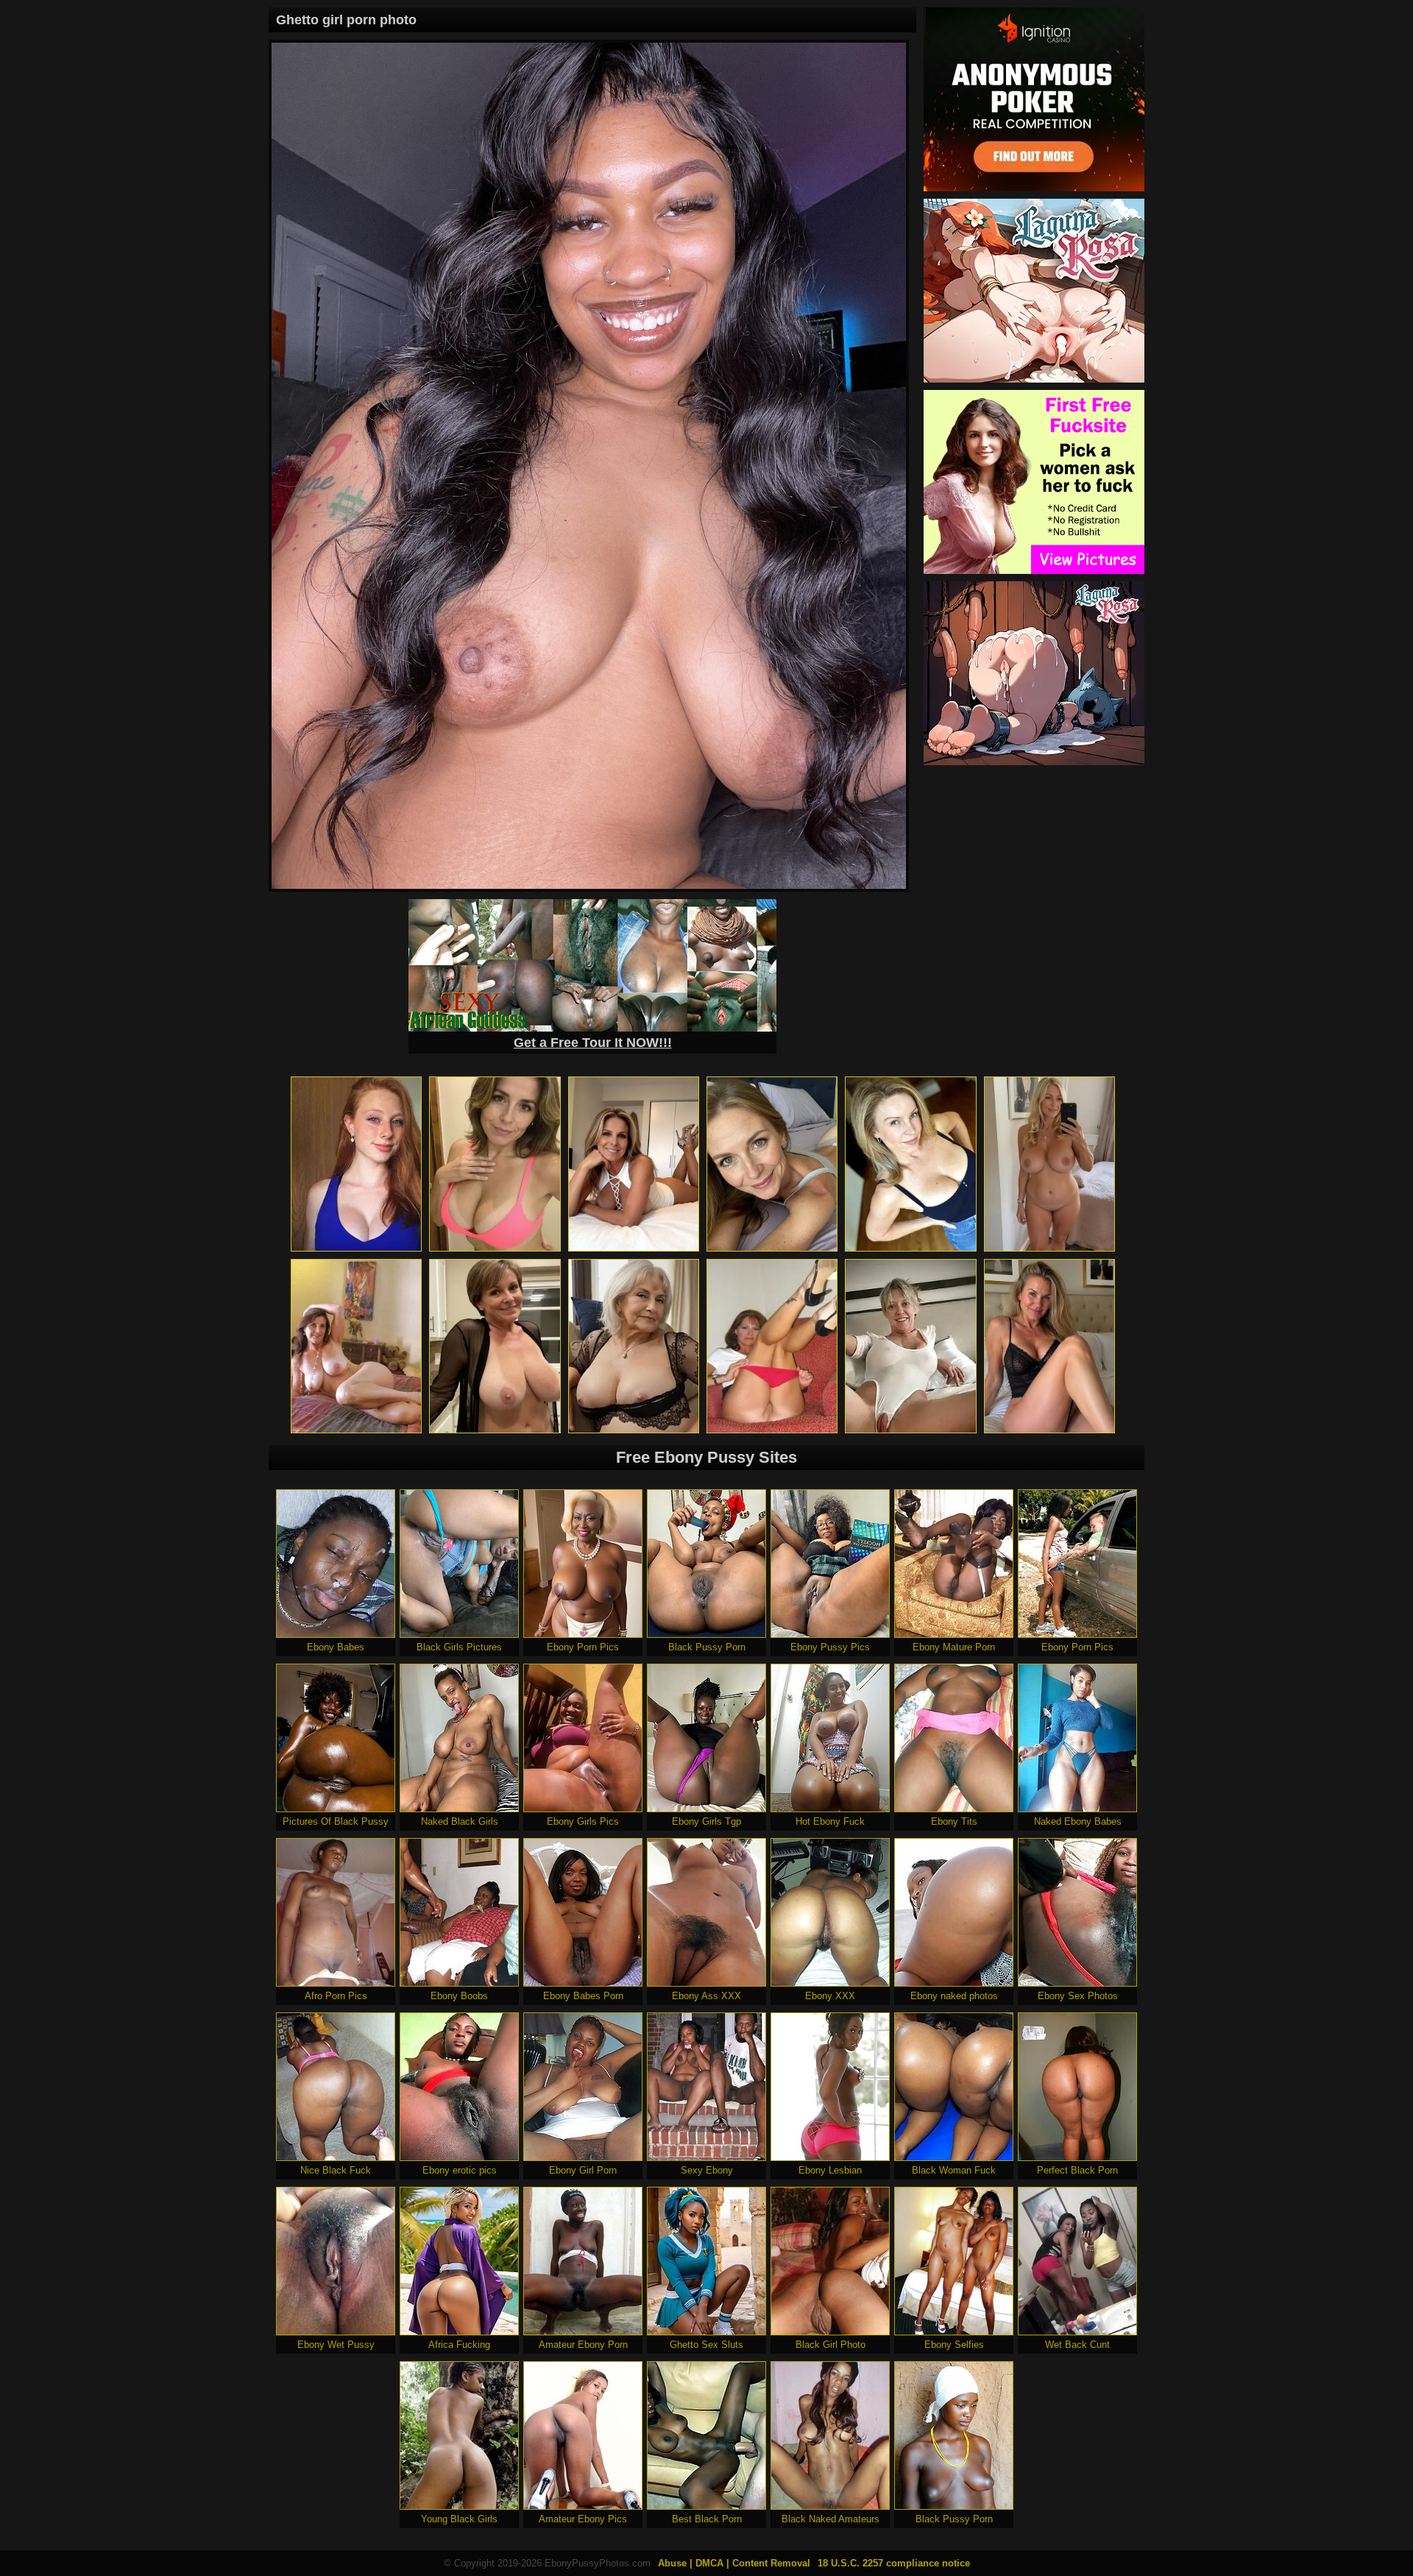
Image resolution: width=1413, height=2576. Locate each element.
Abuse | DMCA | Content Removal (734, 2563)
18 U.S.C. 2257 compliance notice (894, 2563)
